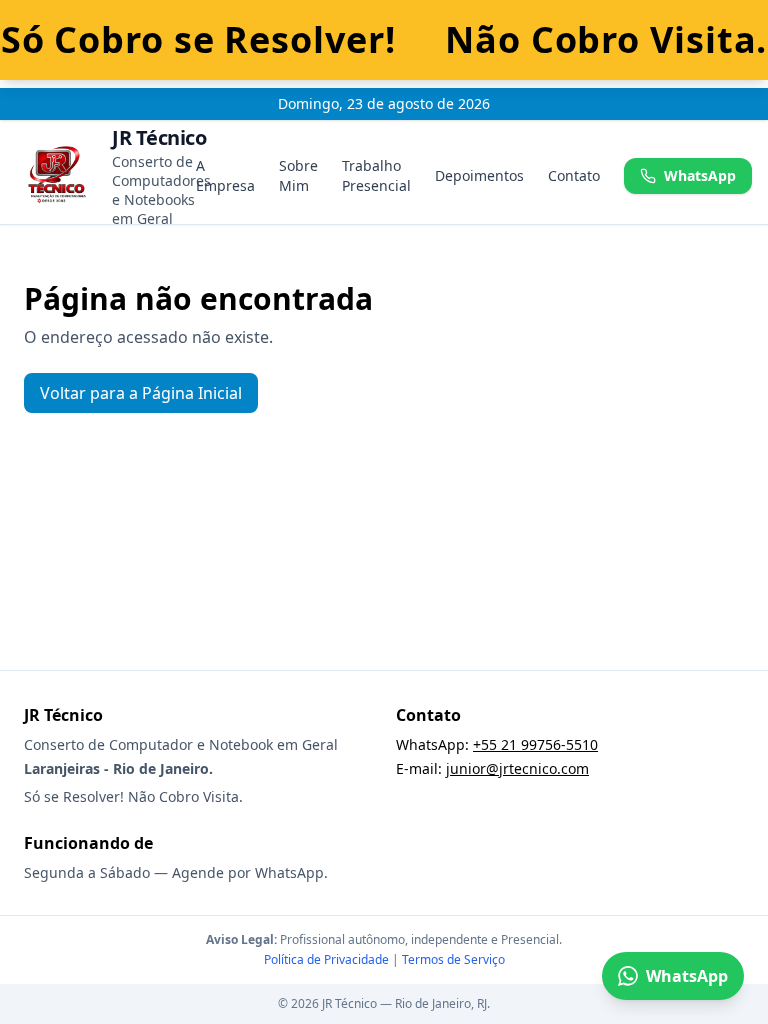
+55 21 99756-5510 (535, 744)
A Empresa (225, 175)
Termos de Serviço (453, 959)
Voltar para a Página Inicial (141, 393)
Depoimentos (479, 175)
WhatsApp (700, 175)
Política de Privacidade (326, 959)
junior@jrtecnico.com (517, 768)
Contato (574, 175)
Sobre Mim (298, 175)
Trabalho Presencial (376, 175)
